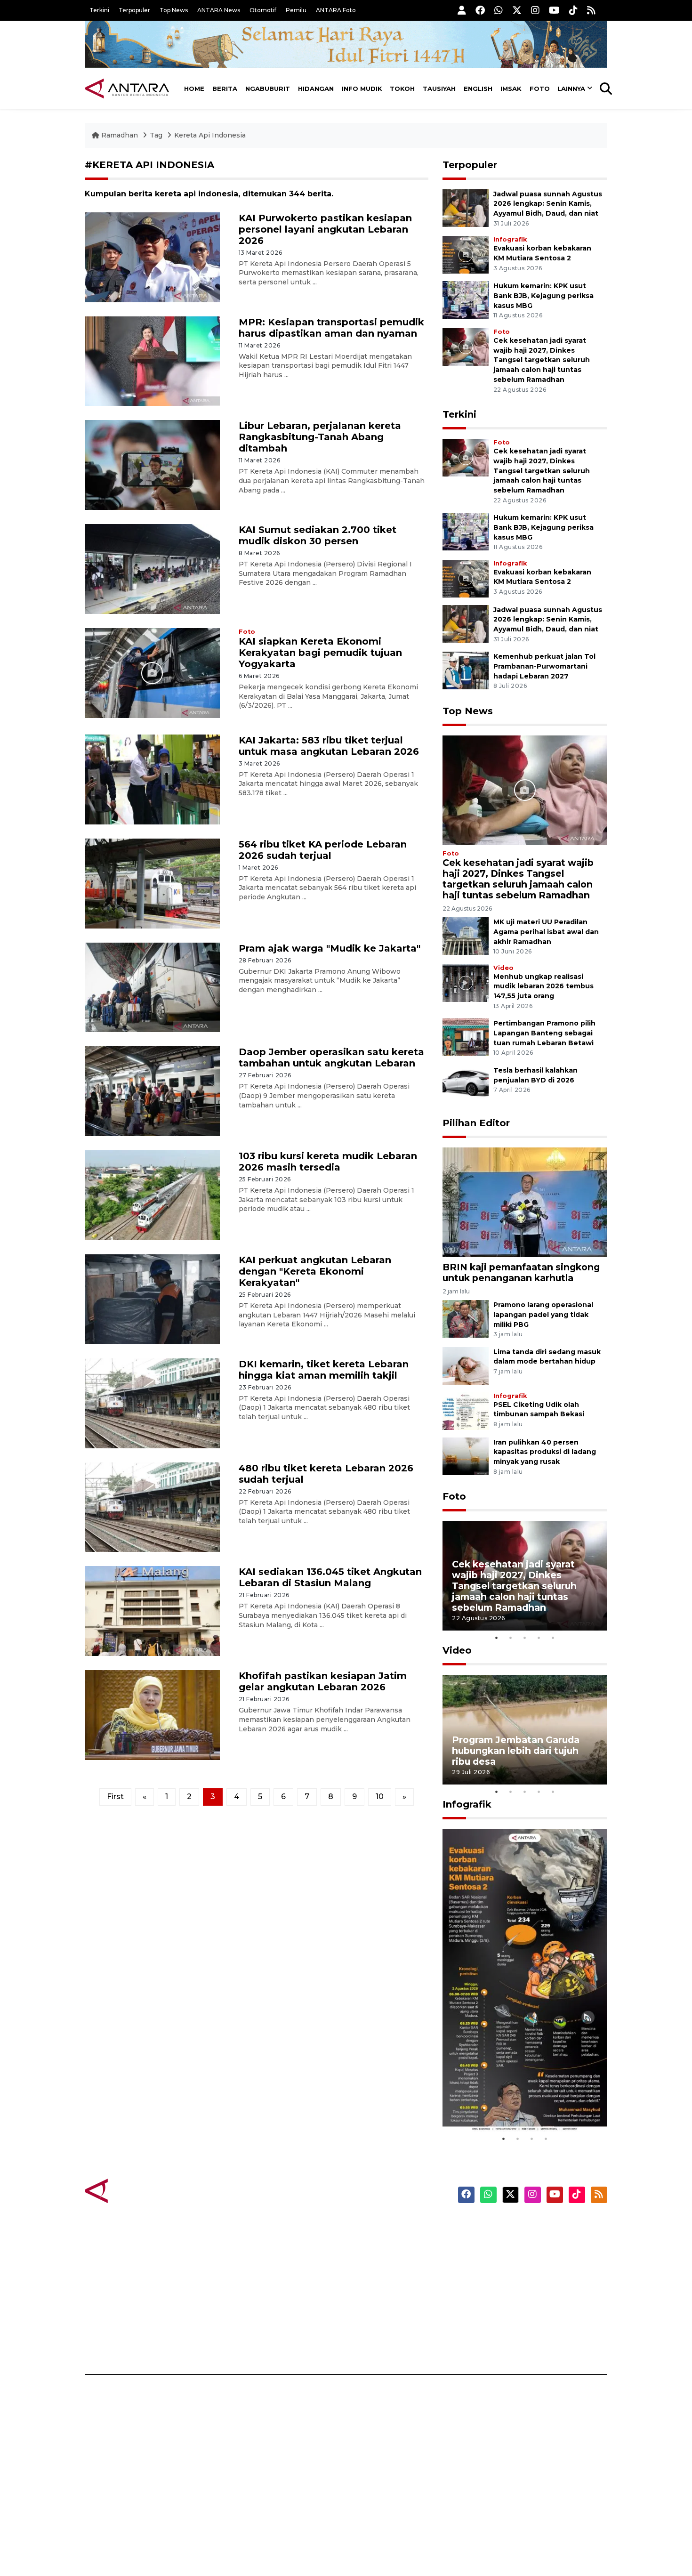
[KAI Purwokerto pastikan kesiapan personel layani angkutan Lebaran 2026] (152, 256)
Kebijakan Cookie (519, 2292)
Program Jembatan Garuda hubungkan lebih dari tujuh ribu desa (516, 1751)
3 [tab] (525, 1638)
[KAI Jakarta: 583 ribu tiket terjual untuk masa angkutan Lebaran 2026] (152, 779)
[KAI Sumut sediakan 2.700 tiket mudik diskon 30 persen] (152, 569)
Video (503, 968)
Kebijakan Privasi (517, 2276)
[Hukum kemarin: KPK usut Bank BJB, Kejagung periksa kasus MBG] (466, 299)
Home (194, 89)
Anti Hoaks (373, 2243)
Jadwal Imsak (242, 2342)
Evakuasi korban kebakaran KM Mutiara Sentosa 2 (517, 2103)
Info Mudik (362, 89)
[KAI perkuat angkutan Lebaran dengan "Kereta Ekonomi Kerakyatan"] (152, 1299)
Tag (156, 135)
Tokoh (402, 89)
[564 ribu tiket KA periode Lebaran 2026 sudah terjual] (152, 883)
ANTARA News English (527, 2226)
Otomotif (263, 10)
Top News (174, 10)
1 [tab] (497, 1638)
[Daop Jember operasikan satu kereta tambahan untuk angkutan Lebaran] (152, 1091)
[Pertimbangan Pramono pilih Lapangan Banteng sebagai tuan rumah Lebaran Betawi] (466, 1037)
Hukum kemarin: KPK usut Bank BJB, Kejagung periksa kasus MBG (543, 296)
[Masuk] (462, 10)
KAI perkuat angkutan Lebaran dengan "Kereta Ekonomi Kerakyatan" (315, 1271)
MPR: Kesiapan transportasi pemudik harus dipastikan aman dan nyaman (331, 328)
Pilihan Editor (476, 1123)
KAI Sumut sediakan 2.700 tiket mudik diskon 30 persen (318, 535)
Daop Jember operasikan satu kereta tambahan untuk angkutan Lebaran (331, 1058)
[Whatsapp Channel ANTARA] (499, 10)
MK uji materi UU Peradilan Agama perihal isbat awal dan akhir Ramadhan (546, 932)
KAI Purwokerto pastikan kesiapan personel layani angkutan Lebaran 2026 (325, 229)
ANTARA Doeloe (382, 2292)
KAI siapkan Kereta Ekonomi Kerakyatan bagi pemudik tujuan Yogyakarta (320, 653)
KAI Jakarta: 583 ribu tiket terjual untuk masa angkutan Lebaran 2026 (329, 746)
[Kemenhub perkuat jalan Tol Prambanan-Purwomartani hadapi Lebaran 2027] (466, 670)
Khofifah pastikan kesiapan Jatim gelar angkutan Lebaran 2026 (323, 1681)
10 (380, 1797)
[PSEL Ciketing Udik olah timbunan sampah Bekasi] (466, 1410)
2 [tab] (511, 1638)
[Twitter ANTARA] (517, 10)
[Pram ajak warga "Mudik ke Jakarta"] (152, 987)
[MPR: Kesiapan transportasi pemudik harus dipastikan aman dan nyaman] (152, 360)
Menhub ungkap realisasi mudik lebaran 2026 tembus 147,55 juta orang (543, 986)
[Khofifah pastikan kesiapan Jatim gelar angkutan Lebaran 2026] (152, 1715)
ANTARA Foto (336, 10)
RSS (494, 2342)
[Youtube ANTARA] (554, 10)
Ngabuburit (268, 89)
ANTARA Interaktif (386, 2259)
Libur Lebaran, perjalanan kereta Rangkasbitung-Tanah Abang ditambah (320, 437)
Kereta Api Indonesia (210, 135)
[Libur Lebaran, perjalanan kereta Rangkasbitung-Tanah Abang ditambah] (152, 464)
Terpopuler (134, 10)
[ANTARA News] (127, 89)
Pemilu (296, 10)
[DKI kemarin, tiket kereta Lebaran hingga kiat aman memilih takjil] (152, 1402)
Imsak (511, 89)
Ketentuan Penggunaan (531, 2259)
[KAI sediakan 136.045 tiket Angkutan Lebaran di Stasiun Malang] (152, 1611)
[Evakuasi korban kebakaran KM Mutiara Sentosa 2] (466, 254)
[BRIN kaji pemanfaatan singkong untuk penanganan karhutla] (525, 1202)
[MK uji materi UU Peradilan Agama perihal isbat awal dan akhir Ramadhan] (466, 935)
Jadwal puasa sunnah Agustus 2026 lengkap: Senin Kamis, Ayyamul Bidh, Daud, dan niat (548, 204)
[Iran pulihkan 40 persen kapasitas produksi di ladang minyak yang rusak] (466, 1456)
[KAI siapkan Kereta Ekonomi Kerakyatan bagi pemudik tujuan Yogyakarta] (152, 673)
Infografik (510, 239)
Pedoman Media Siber (527, 2325)
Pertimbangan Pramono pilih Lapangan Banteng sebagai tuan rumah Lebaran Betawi (544, 1033)
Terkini (99, 10)
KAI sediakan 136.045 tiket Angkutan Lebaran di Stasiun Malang (330, 1577)
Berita (225, 89)
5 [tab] (553, 1638)
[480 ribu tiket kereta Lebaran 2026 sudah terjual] (152, 1506)
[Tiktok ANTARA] (573, 10)
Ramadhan (120, 135)
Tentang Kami (512, 2309)
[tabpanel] (525, 1576)
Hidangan (316, 89)
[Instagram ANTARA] (535, 10)
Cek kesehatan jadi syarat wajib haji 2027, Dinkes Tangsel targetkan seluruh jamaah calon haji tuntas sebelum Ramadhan (542, 360)
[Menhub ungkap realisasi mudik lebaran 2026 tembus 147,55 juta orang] (466, 982)
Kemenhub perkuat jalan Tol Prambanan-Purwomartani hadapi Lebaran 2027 (544, 666)
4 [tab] (539, 1638)
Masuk (499, 2243)
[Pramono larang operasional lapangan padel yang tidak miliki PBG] (466, 1318)
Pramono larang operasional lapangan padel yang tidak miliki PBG (543, 1315)
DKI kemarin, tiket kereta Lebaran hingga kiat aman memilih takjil (324, 1370)
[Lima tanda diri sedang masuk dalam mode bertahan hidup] (466, 1365)
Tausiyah (439, 89)
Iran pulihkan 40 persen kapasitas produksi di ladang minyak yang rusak (545, 1452)
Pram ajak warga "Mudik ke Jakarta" (330, 948)
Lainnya (571, 89)
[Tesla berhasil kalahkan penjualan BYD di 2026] (466, 1084)
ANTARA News (219, 10)
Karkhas (367, 2226)
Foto (540, 89)
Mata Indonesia (381, 2276)
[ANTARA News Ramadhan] (137, 2191)
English (478, 89)
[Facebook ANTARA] (480, 10)
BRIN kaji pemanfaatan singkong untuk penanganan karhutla (521, 1272)
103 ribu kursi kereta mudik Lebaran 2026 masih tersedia (328, 1162)
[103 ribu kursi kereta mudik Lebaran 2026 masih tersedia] (152, 1195)
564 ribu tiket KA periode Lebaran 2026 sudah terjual (323, 850)
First (115, 1797)
